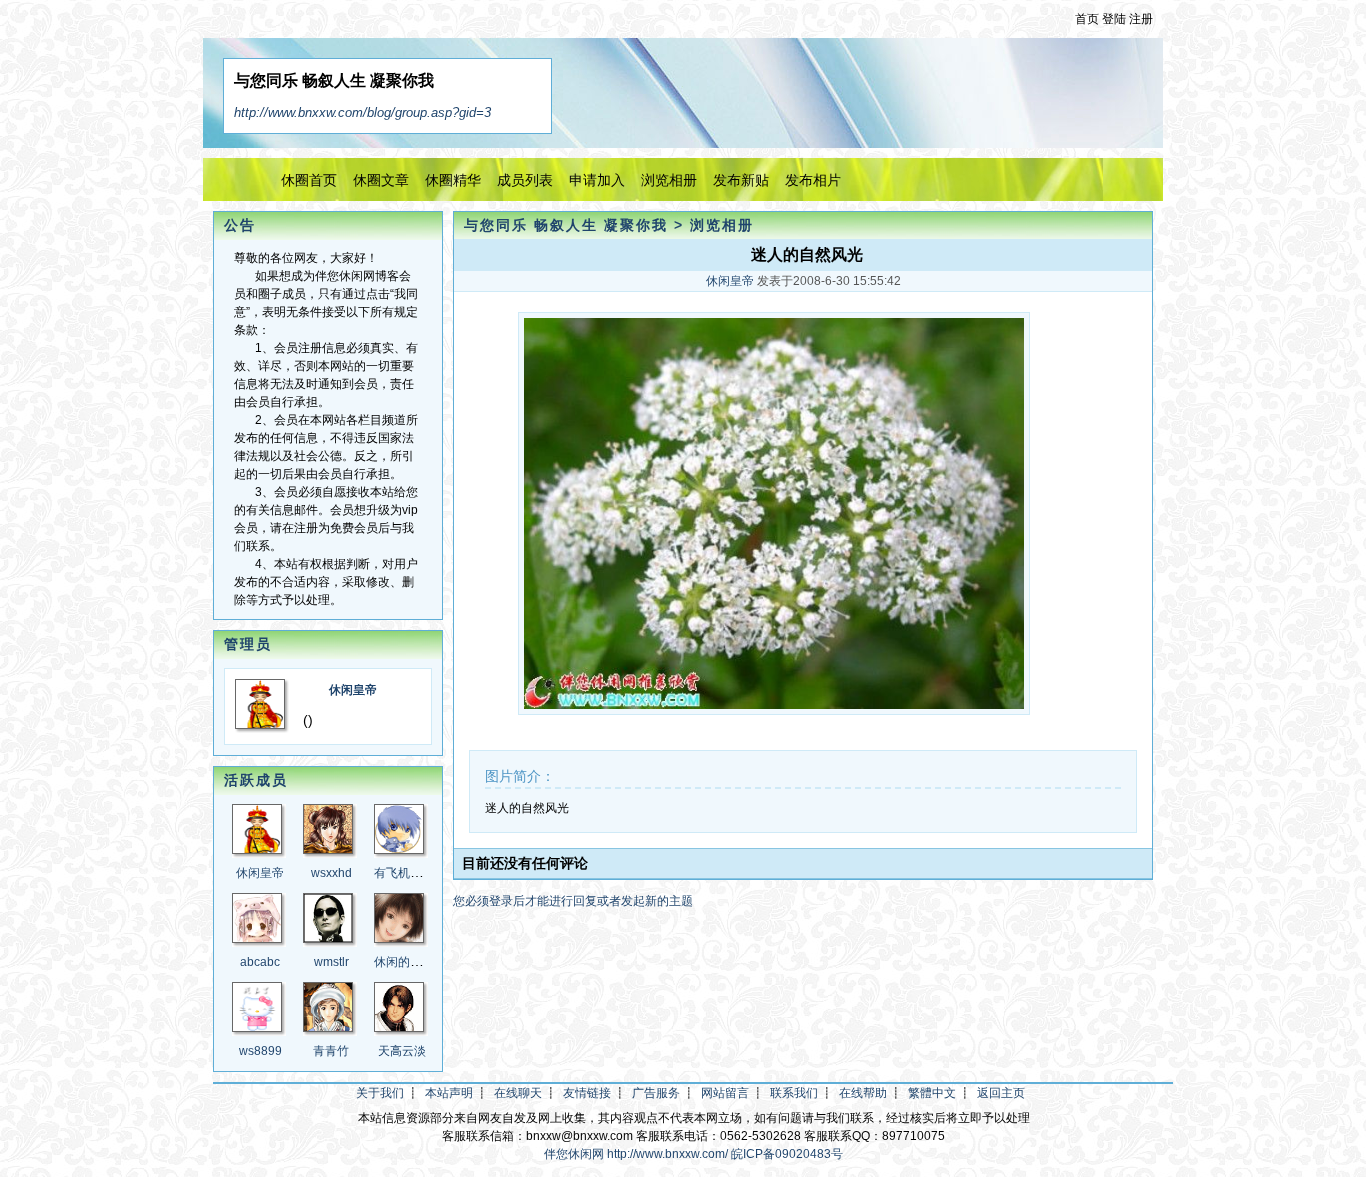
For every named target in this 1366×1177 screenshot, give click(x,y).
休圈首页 (309, 180)
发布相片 (813, 180)
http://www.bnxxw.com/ (667, 1154)
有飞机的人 (404, 873)
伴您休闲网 (574, 1154)
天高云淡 (402, 1051)
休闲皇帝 (353, 690)
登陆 (1114, 19)
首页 (1087, 19)
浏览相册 (669, 180)
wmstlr (331, 962)
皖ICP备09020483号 (787, 1154)
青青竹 (331, 1051)
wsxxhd (331, 873)
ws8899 (260, 1051)
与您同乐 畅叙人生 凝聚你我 (566, 225)
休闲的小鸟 (404, 962)
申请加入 (597, 180)
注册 (1141, 19)
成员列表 (525, 180)
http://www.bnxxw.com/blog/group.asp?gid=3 (362, 112)
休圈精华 (453, 180)
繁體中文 (932, 1093)
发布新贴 (741, 180)
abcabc (260, 962)
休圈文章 (381, 180)
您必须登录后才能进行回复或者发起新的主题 (573, 901)
